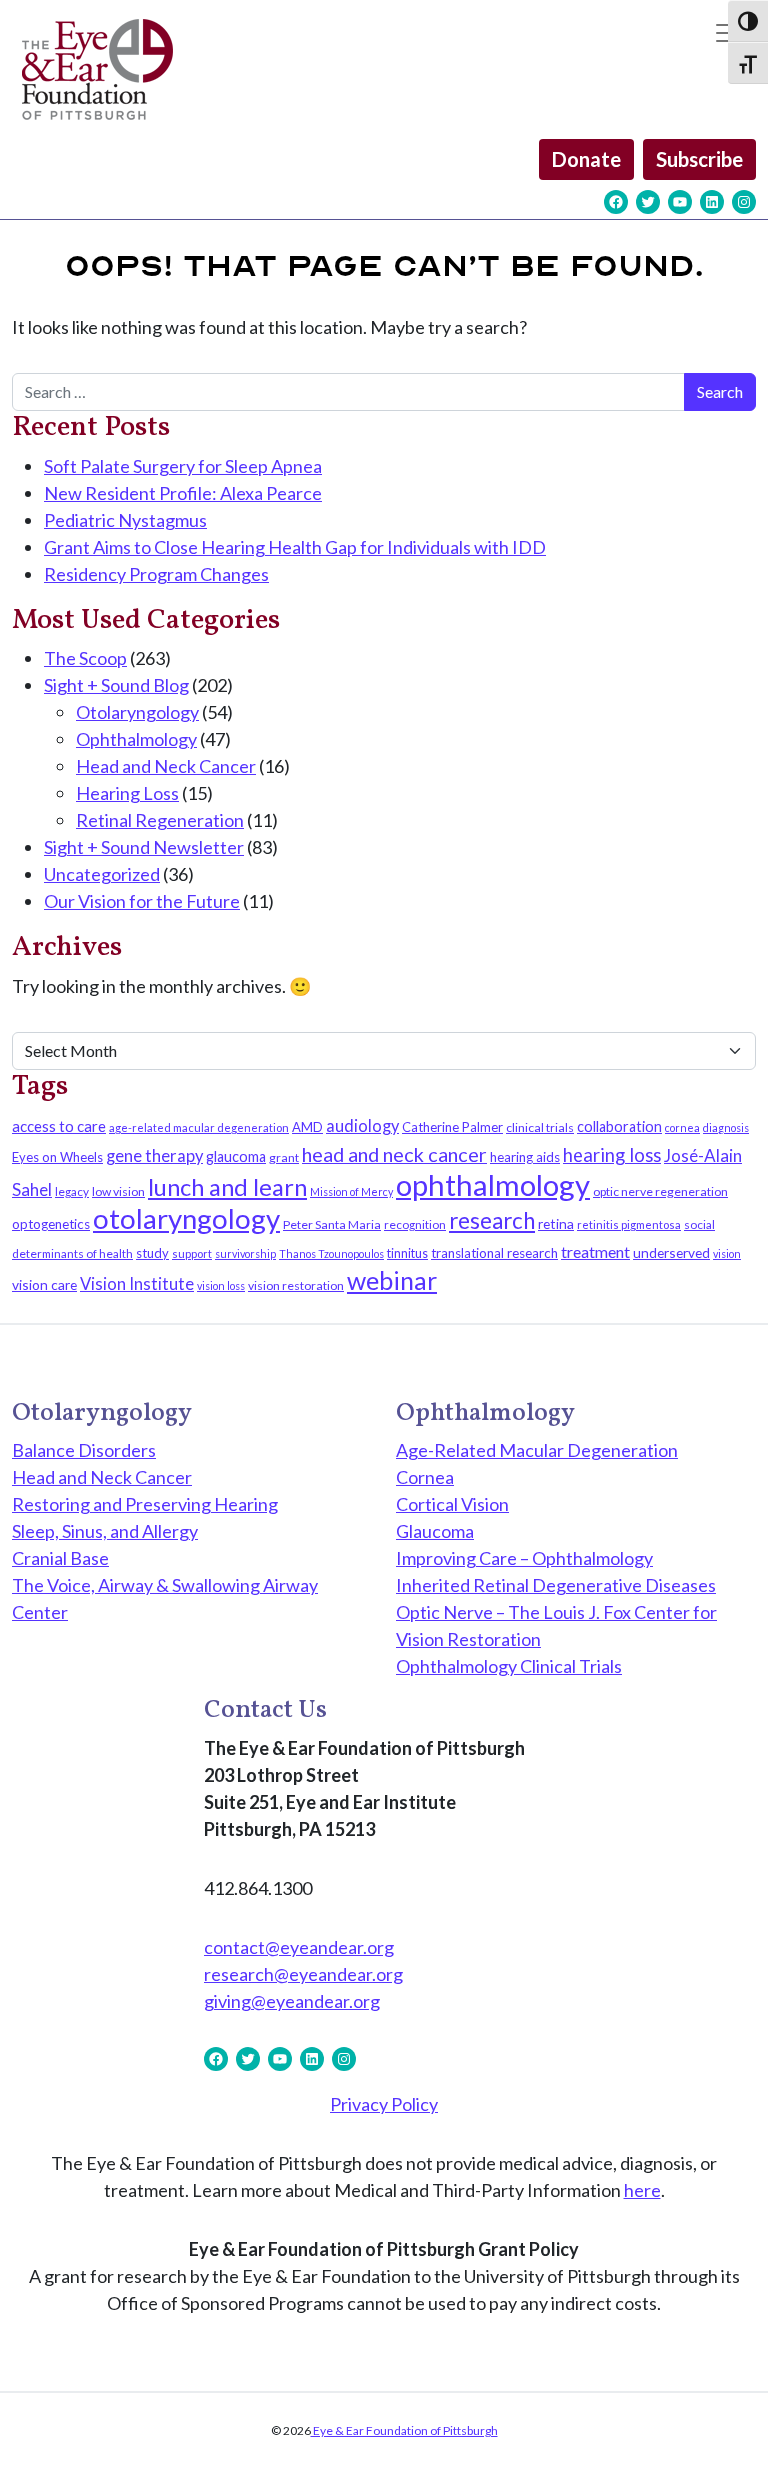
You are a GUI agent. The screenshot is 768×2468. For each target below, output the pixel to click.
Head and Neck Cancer (166, 766)
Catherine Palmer (452, 1127)
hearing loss (612, 1155)
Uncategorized (102, 874)
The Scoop (85, 658)
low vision (118, 1191)
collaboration (619, 1126)
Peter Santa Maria (332, 1224)
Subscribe (699, 159)
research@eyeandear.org (303, 1974)
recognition (415, 1224)
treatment (595, 1251)
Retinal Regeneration (160, 820)
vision (727, 1253)
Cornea (425, 1477)
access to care (59, 1126)
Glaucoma (435, 1531)
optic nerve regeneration (660, 1191)
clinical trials (540, 1127)
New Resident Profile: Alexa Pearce (183, 493)
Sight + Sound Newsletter (144, 847)
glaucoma (236, 1156)
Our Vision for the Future (142, 901)
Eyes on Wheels (57, 1157)
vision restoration (296, 1285)
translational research (494, 1253)
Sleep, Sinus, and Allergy (105, 1531)
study (152, 1253)
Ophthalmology (136, 739)
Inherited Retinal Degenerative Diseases (556, 1585)
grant (284, 1157)
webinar (392, 1280)
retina (556, 1223)
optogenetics (51, 1224)
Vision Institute (137, 1284)
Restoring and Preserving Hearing (145, 1504)
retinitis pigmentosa (629, 1224)
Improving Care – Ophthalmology (524, 1558)
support (192, 1253)
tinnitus (407, 1253)
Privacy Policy (384, 2104)
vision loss (221, 1285)
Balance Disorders (84, 1450)
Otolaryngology (137, 712)
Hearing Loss (127, 793)
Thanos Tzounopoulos (331, 1253)
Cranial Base (60, 1558)
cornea (682, 1127)
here (642, 2190)
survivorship (245, 1253)
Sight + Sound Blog (116, 685)
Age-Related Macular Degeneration (537, 1450)
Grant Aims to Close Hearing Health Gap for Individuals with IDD (295, 547)
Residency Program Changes (156, 574)
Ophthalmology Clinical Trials (509, 1666)
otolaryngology (186, 1218)
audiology (362, 1125)
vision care (44, 1284)
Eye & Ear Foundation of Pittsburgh (404, 2430)
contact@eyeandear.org (299, 1947)
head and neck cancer (394, 1154)
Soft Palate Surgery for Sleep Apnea (183, 466)
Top (720, 2420)
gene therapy (154, 1156)
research (492, 1220)
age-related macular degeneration (199, 1127)
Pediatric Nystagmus (125, 520)
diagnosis (726, 1127)
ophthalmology (493, 1184)
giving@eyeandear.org (292, 2001)
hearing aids (525, 1157)
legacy (72, 1191)
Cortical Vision (452, 1504)
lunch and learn (227, 1187)
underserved (671, 1252)
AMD (307, 1127)
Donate (586, 159)
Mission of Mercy (351, 1191)
